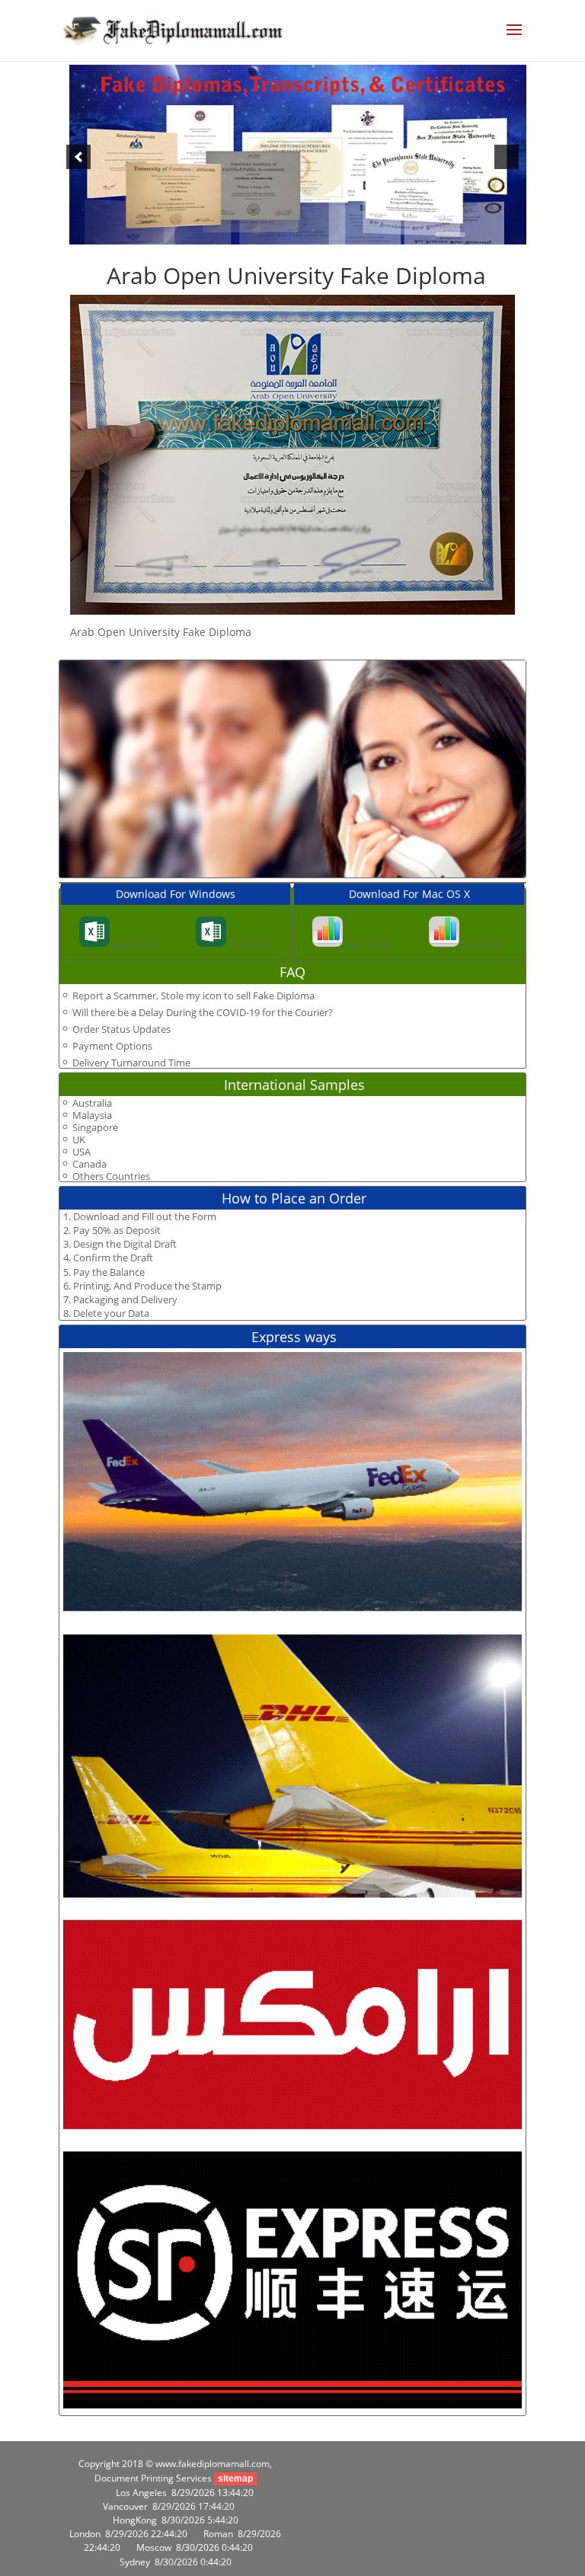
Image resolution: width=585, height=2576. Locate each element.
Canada (90, 1164)
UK (79, 1140)
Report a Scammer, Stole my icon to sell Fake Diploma (193, 996)
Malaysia (92, 1115)
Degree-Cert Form (134, 944)
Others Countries (111, 1176)
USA (82, 1152)
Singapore (95, 1128)
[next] (507, 157)
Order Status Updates (121, 1029)
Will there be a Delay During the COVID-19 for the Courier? (203, 1012)
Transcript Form (248, 944)
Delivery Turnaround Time (131, 1063)
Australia (92, 1103)
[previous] (78, 157)
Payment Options (112, 1046)
